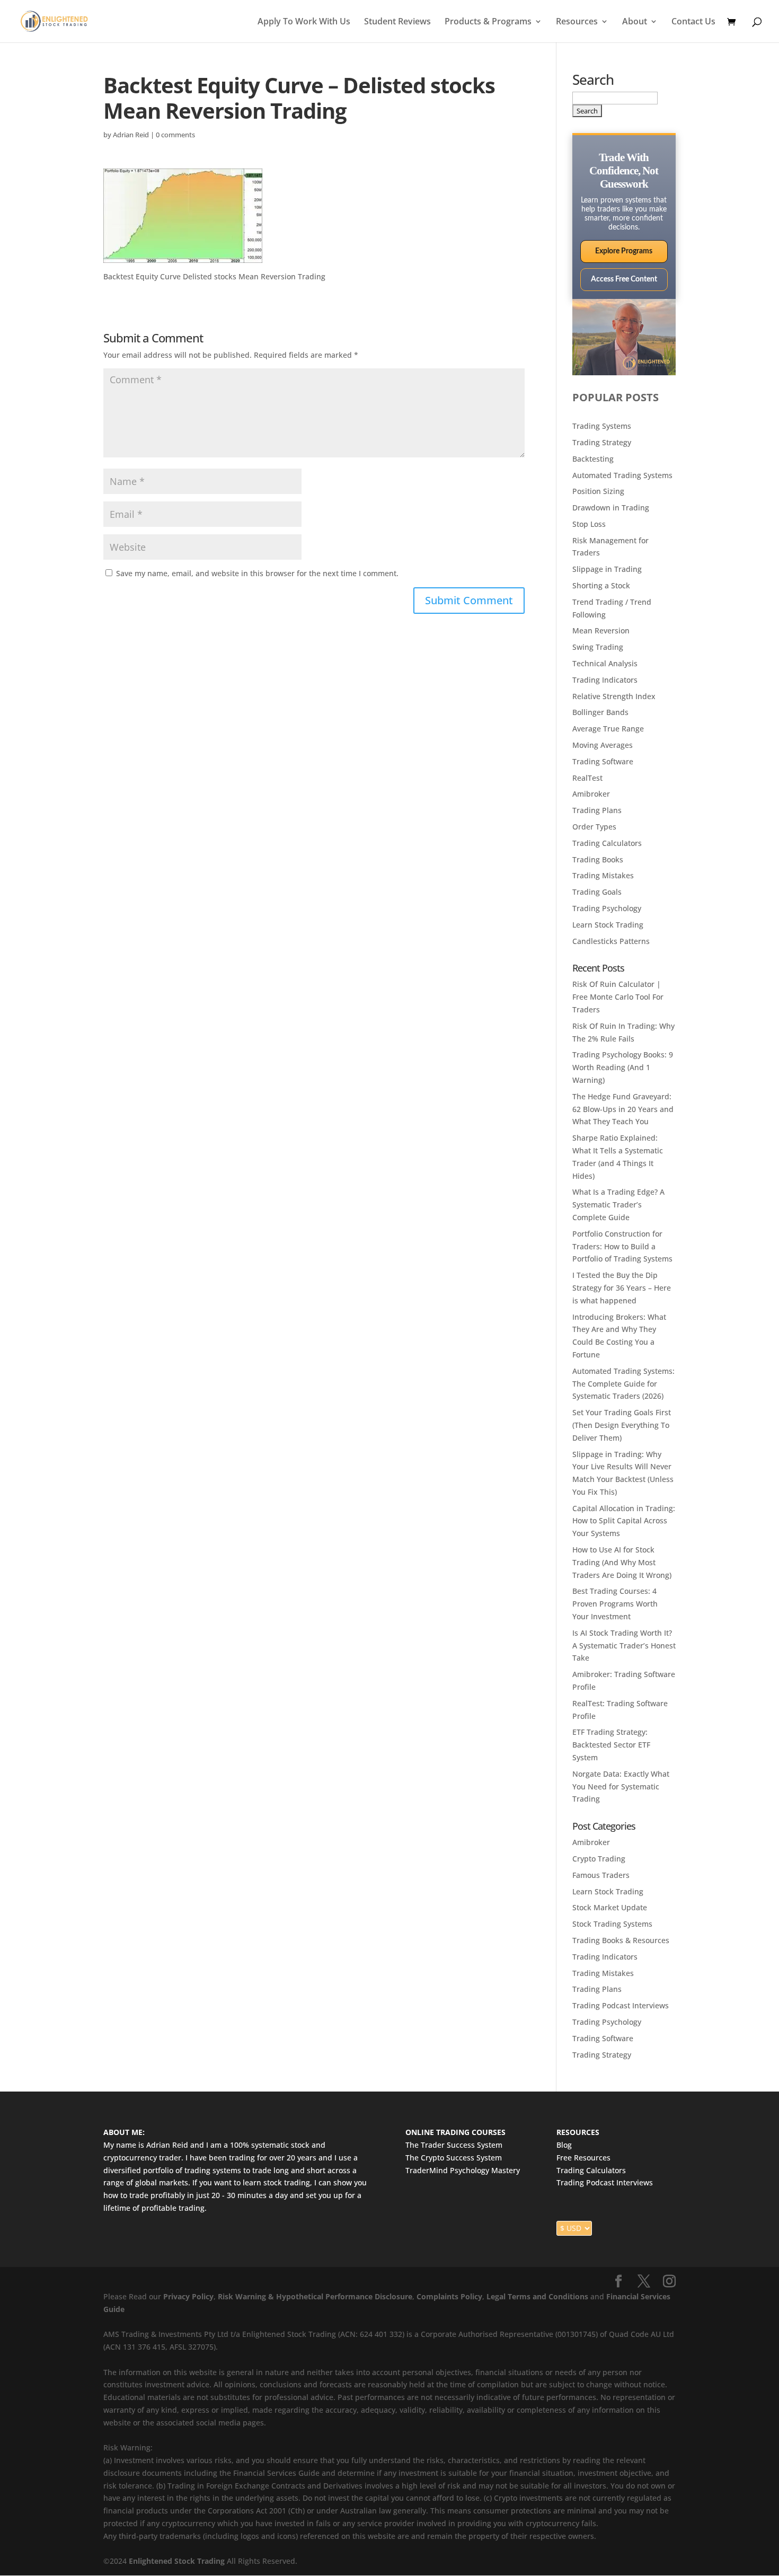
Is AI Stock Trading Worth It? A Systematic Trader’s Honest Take (624, 1646)
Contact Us (693, 22)
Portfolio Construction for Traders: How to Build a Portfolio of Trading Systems (622, 1246)
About (635, 22)
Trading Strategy (602, 442)
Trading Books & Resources (621, 1940)
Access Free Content (624, 279)
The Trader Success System (454, 2145)
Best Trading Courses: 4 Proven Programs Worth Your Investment (615, 1604)
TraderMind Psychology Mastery (463, 2170)
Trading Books (598, 859)
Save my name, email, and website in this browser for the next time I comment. (257, 573)
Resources (577, 22)
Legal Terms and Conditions (537, 2296)
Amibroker (591, 794)
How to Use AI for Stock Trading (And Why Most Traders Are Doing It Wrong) (622, 1562)
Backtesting (593, 459)
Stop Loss (589, 524)
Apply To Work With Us (304, 22)
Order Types (594, 827)
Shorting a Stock (601, 585)
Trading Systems (602, 426)
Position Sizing (598, 491)
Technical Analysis (605, 663)
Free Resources (583, 2158)
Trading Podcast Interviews (621, 2005)
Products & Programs (488, 22)
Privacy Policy (188, 2296)
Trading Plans (597, 810)
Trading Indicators (605, 680)
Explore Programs (624, 251)
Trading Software (603, 761)
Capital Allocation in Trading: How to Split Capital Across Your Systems (624, 1521)
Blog (564, 2145)
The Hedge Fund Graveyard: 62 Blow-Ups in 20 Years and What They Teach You (623, 1109)
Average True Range (608, 729)
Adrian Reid (131, 135)
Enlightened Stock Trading (177, 2561)
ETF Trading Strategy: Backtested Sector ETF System (611, 1745)
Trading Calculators (607, 843)
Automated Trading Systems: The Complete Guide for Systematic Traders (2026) (623, 1384)
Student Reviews (397, 22)
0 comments (175, 135)
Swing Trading (598, 647)
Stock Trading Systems (612, 1924)
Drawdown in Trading (611, 508)
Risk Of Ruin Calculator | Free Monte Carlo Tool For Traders (618, 997)
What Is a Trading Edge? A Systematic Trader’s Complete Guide (618, 1205)
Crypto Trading (599, 1859)
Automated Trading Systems (622, 475)
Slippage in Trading (607, 569)
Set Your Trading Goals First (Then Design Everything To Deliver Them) (622, 1425)
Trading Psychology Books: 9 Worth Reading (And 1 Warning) (623, 1067)
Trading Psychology (607, 908)
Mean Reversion (601, 630)
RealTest (587, 778)
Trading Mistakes (603, 875)
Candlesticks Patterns (611, 941)
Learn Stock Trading (608, 925)
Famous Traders (601, 1875)
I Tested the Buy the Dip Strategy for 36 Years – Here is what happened (622, 1288)
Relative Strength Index (614, 696)
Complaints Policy (448, 2296)
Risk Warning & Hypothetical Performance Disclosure (315, 2296)
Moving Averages (603, 745)
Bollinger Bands (600, 712)
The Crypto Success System (454, 2158)
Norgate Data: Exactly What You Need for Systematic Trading (621, 1787)
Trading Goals (597, 892)
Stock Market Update (610, 1907)
